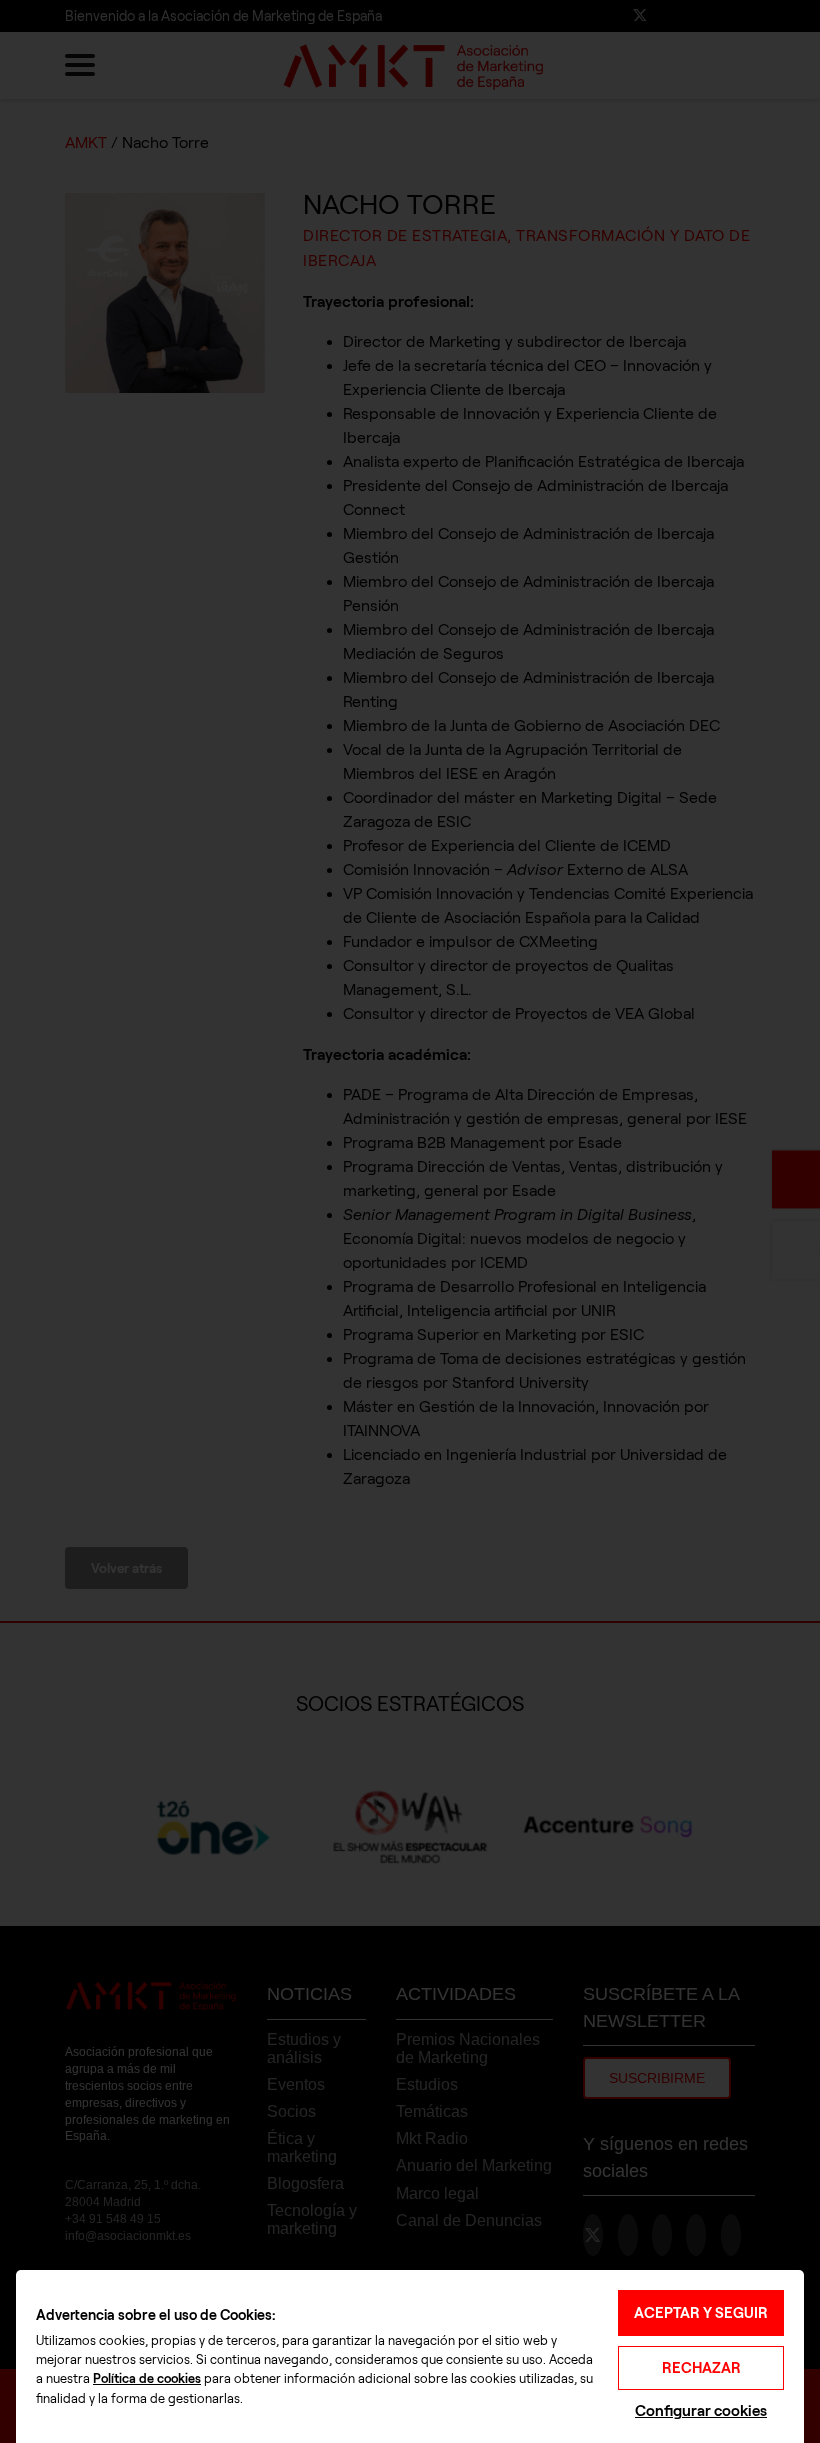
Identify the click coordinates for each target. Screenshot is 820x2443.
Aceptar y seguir (701, 2313)
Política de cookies (147, 2379)
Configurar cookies (701, 2410)
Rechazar (701, 2368)
